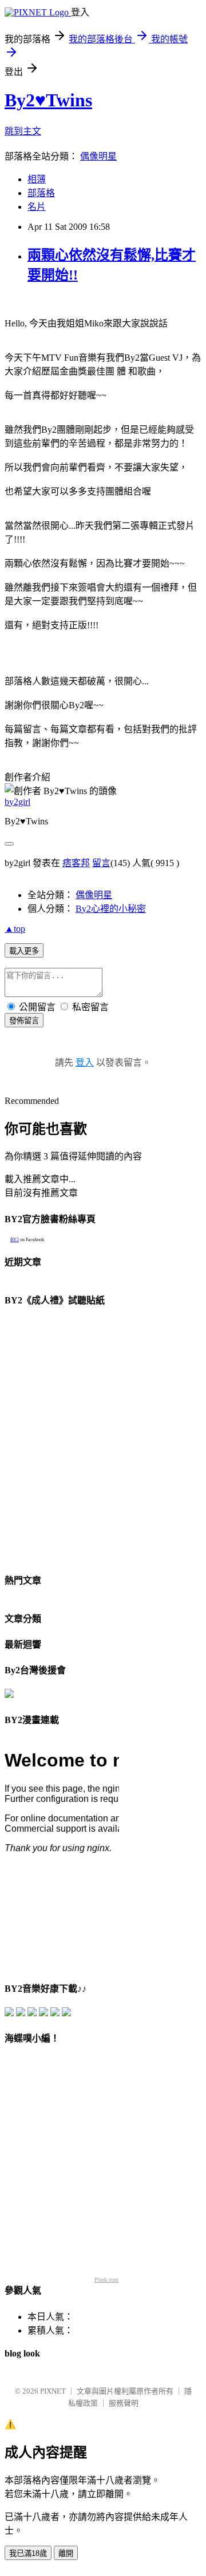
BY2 (15, 1240)
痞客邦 (76, 863)
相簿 (37, 179)
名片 (37, 207)
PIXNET (53, 2391)
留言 (101, 863)
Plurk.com (106, 2280)
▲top (15, 929)
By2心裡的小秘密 (111, 909)
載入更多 (24, 951)
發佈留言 (24, 1021)
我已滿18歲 (28, 2553)
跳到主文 (23, 131)
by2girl (17, 802)
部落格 (41, 193)
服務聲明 (124, 2403)
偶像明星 (98, 156)
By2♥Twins (48, 100)
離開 (66, 2553)
